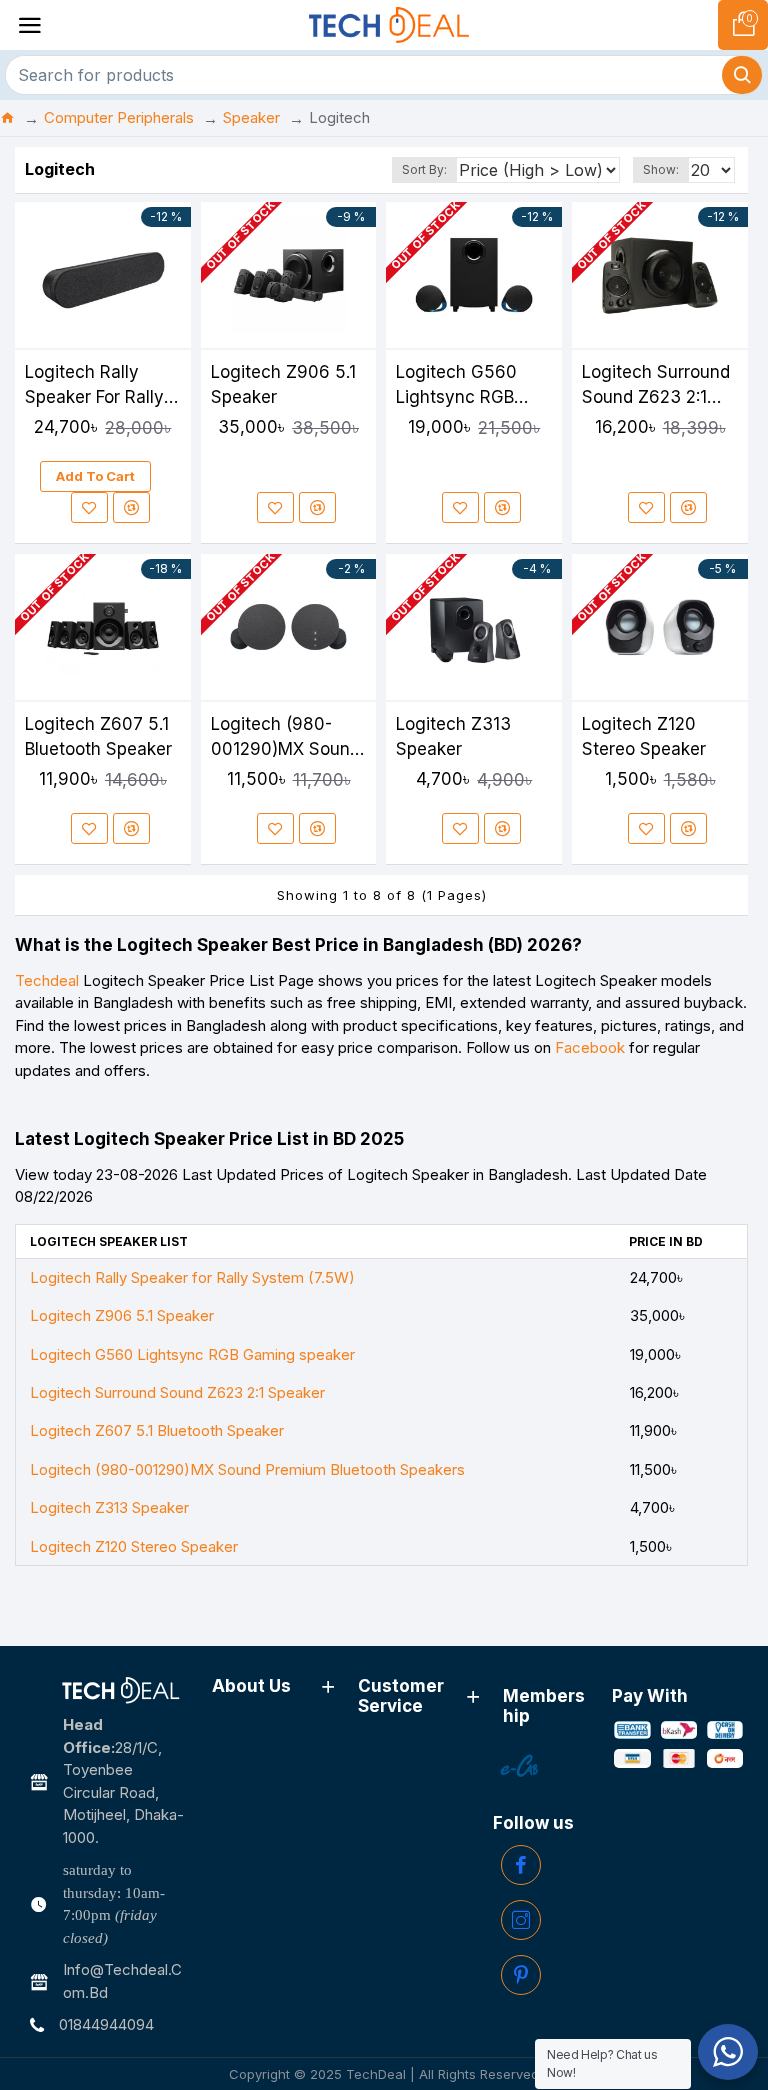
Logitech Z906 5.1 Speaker (283, 384)
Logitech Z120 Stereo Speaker (644, 736)
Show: (661, 169)
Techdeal (47, 980)
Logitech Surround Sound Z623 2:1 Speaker (656, 386)
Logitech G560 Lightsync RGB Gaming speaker (463, 386)
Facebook (590, 1047)
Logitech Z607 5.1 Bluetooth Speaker (98, 736)
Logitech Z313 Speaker (453, 736)
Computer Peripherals (119, 117)
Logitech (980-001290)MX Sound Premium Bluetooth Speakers (286, 738)
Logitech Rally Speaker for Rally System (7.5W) (94, 386)
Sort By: (424, 169)
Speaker (251, 117)
